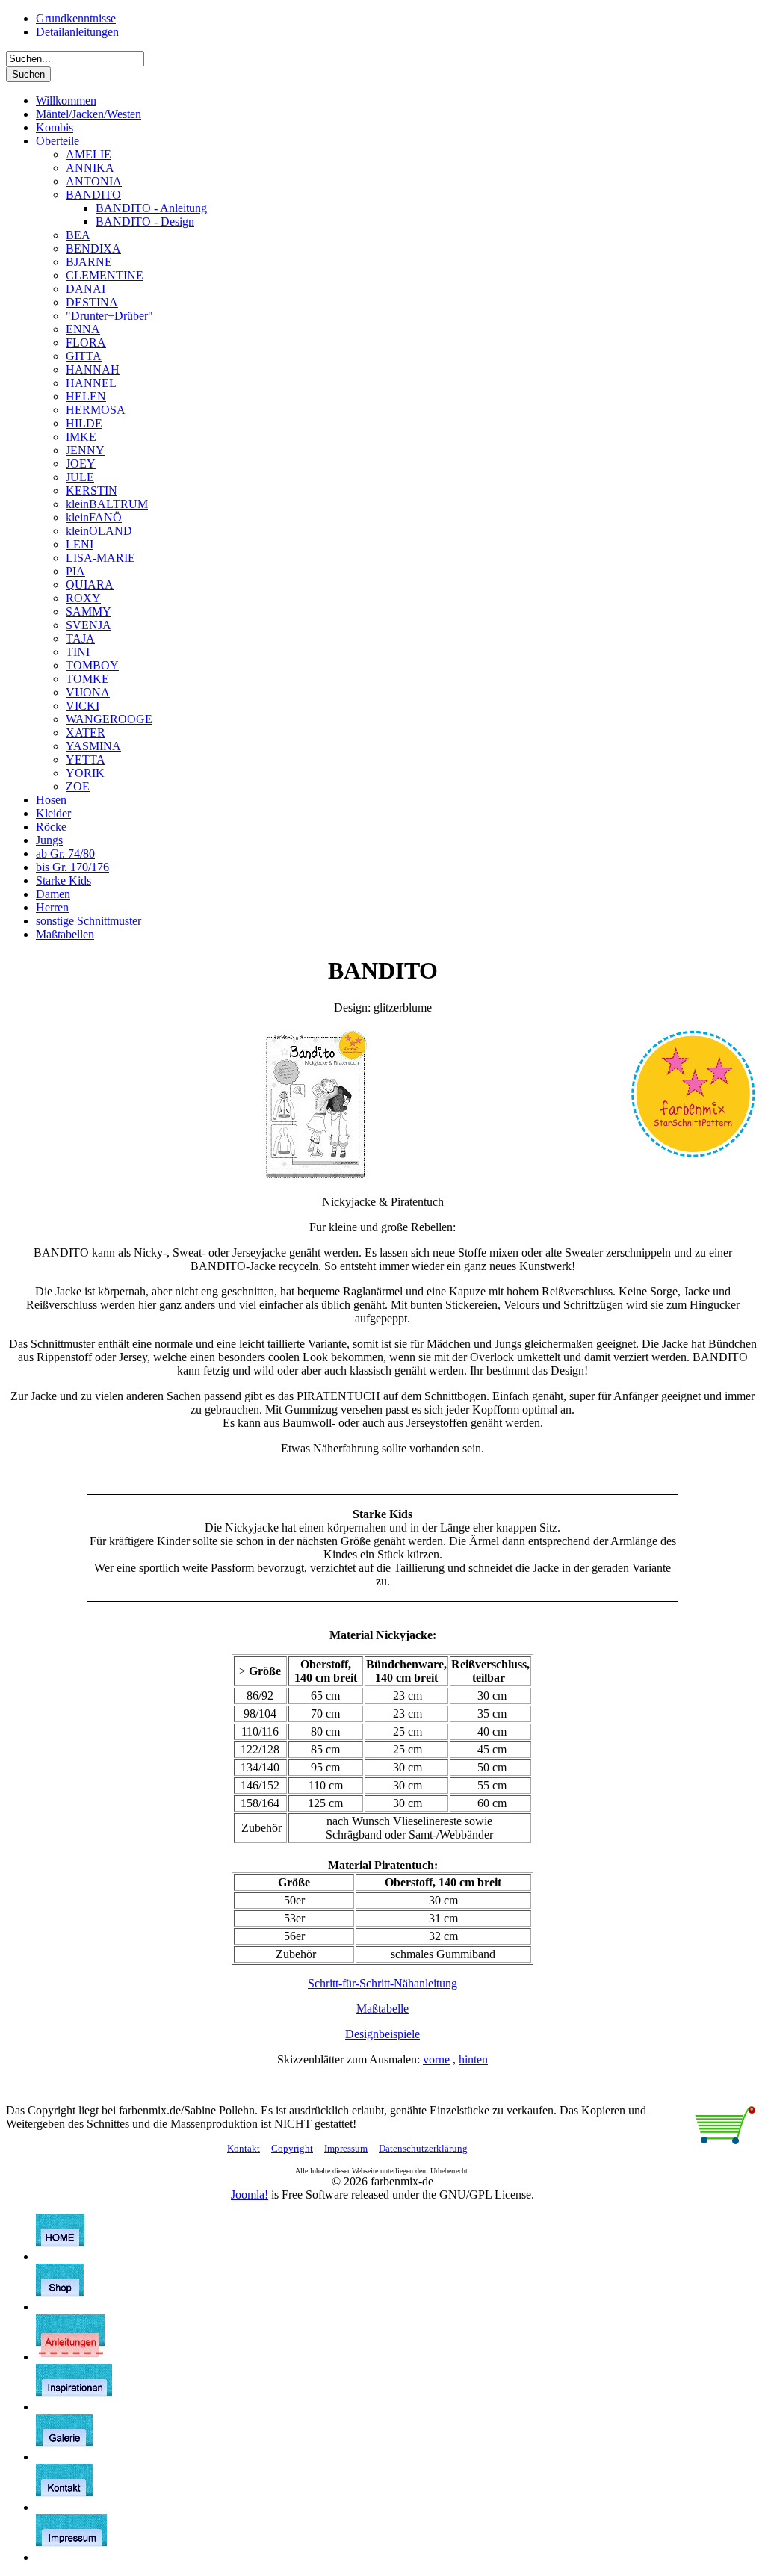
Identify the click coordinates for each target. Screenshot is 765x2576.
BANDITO (93, 195)
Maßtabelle (382, 2009)
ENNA (83, 329)
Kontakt (244, 2148)
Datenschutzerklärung (423, 2148)
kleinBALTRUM (107, 504)
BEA (78, 235)
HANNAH (93, 369)
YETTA (86, 759)
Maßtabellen (65, 934)
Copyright (292, 2148)
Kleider (53, 813)
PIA (75, 571)
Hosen (51, 800)
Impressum (346, 2148)
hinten (473, 2059)
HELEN (86, 396)
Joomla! (250, 2195)
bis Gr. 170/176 (72, 867)
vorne (436, 2059)
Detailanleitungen (77, 32)
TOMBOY (92, 665)
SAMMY (89, 612)
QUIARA (90, 585)
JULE (80, 477)
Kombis (55, 127)
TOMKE (87, 679)
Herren (52, 907)
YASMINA (93, 746)
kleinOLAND (99, 531)
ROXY (83, 598)
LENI (80, 544)
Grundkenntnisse (76, 18)
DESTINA (92, 302)
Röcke (51, 827)
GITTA (84, 356)
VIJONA (88, 692)
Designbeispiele (382, 2034)
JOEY (81, 464)
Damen (53, 894)
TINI (78, 652)
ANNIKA (90, 168)
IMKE (81, 437)
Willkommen (66, 100)
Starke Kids (64, 880)
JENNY (85, 450)
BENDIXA (93, 248)
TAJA (80, 638)
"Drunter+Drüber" (109, 316)
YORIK (85, 773)
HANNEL (91, 383)
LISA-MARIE (100, 558)
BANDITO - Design (145, 222)
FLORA (86, 343)
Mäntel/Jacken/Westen (89, 114)
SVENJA (89, 625)
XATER (86, 733)
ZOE (78, 786)
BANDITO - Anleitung (151, 208)
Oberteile (58, 141)
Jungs (49, 840)
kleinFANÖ (94, 517)
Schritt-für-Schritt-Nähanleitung (382, 1983)
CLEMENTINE (105, 275)
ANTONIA (94, 181)
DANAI (86, 289)
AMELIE (89, 154)
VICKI (83, 706)
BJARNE (89, 262)
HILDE (84, 423)
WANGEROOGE (109, 719)
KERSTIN (92, 490)
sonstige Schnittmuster (89, 921)
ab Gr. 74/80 (65, 854)
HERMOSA (96, 410)
